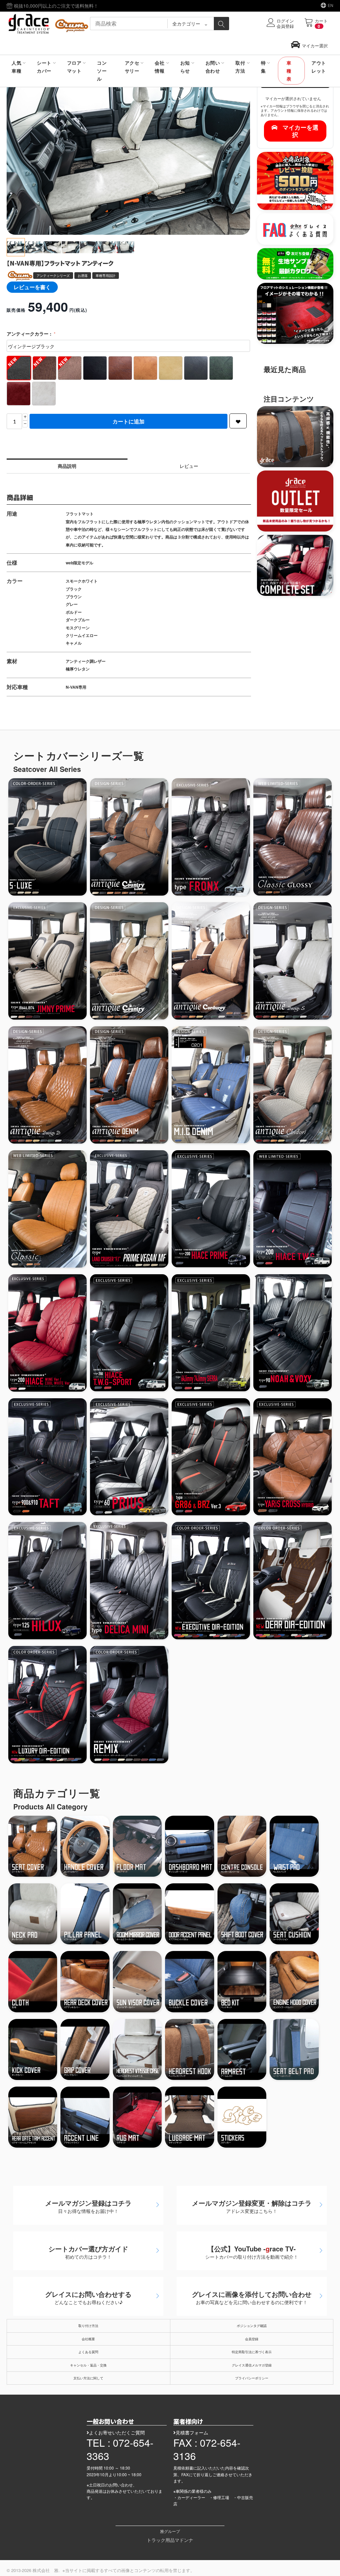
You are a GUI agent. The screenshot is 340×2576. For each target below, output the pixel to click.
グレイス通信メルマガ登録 (252, 2365)
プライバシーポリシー (252, 2378)
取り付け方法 (88, 2326)
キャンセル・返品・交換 (88, 2365)
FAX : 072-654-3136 (207, 2449)
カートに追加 (128, 421)
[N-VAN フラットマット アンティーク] (128, 154)
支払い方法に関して (88, 2378)
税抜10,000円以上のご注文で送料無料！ (55, 6)
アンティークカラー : (30, 334)
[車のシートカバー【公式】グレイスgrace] (48, 23)
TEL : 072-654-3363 (120, 2449)
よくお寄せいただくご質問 (117, 2432)
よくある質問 (88, 2352)
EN (331, 5)
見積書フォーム (192, 2432)
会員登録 (252, 2339)
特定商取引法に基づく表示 (252, 2352)
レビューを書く (32, 287)
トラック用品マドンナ (170, 2540)
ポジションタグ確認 (252, 2326)
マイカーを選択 (300, 131)
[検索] (221, 24)
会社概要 (88, 2339)
